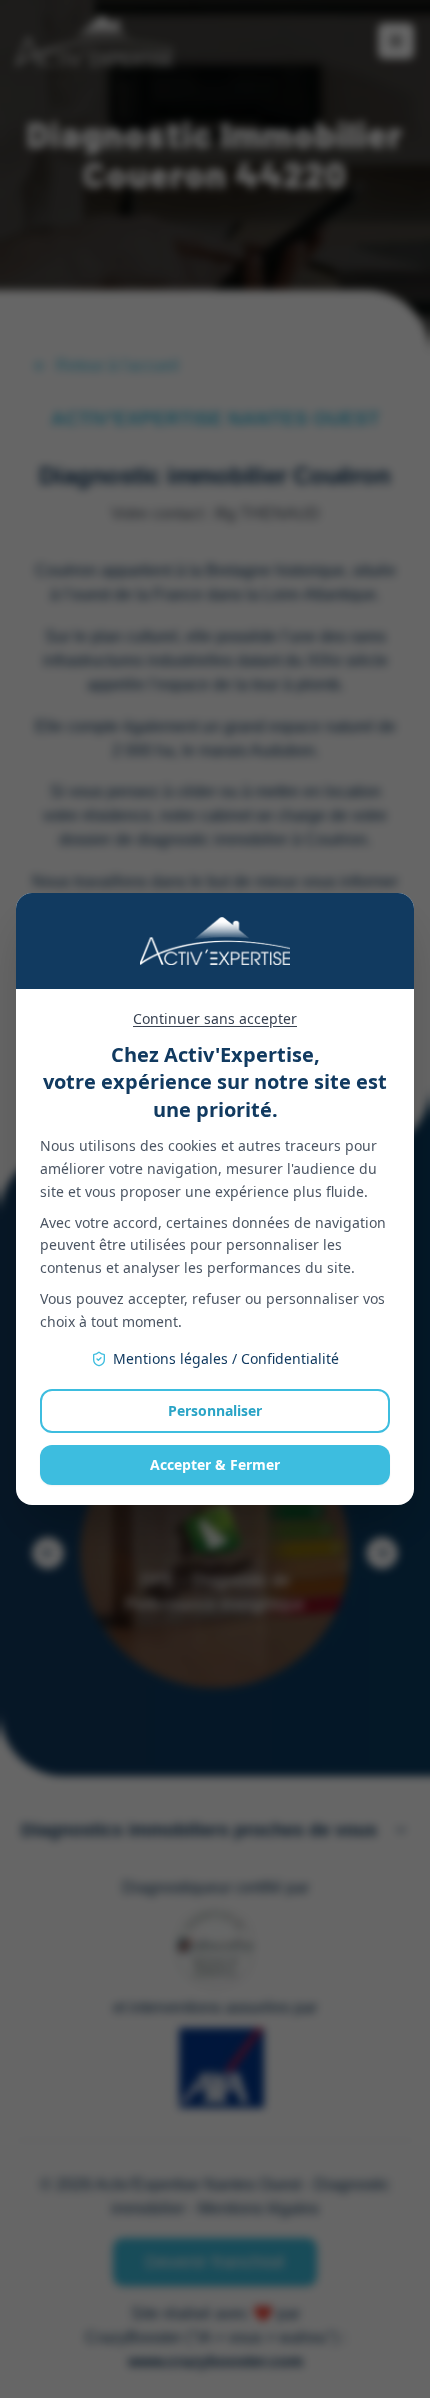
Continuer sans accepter (215, 1018)
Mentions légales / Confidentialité (226, 1358)
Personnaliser (215, 1410)
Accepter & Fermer (215, 1464)
